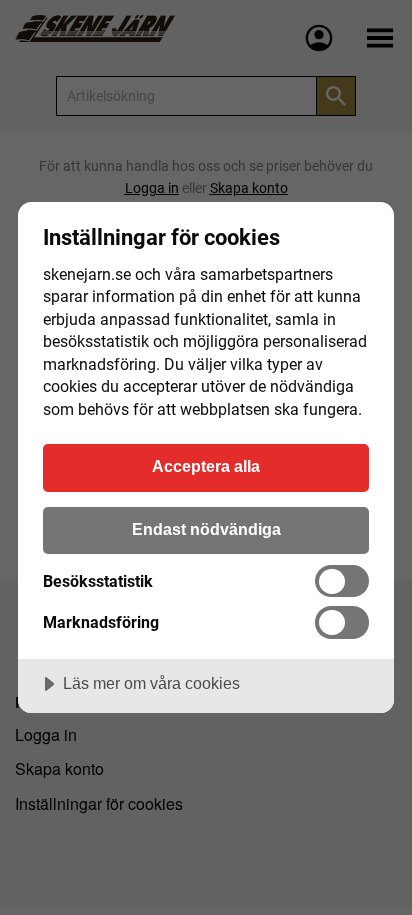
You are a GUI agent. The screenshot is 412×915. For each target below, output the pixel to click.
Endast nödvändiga (206, 529)
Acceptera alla (206, 466)
